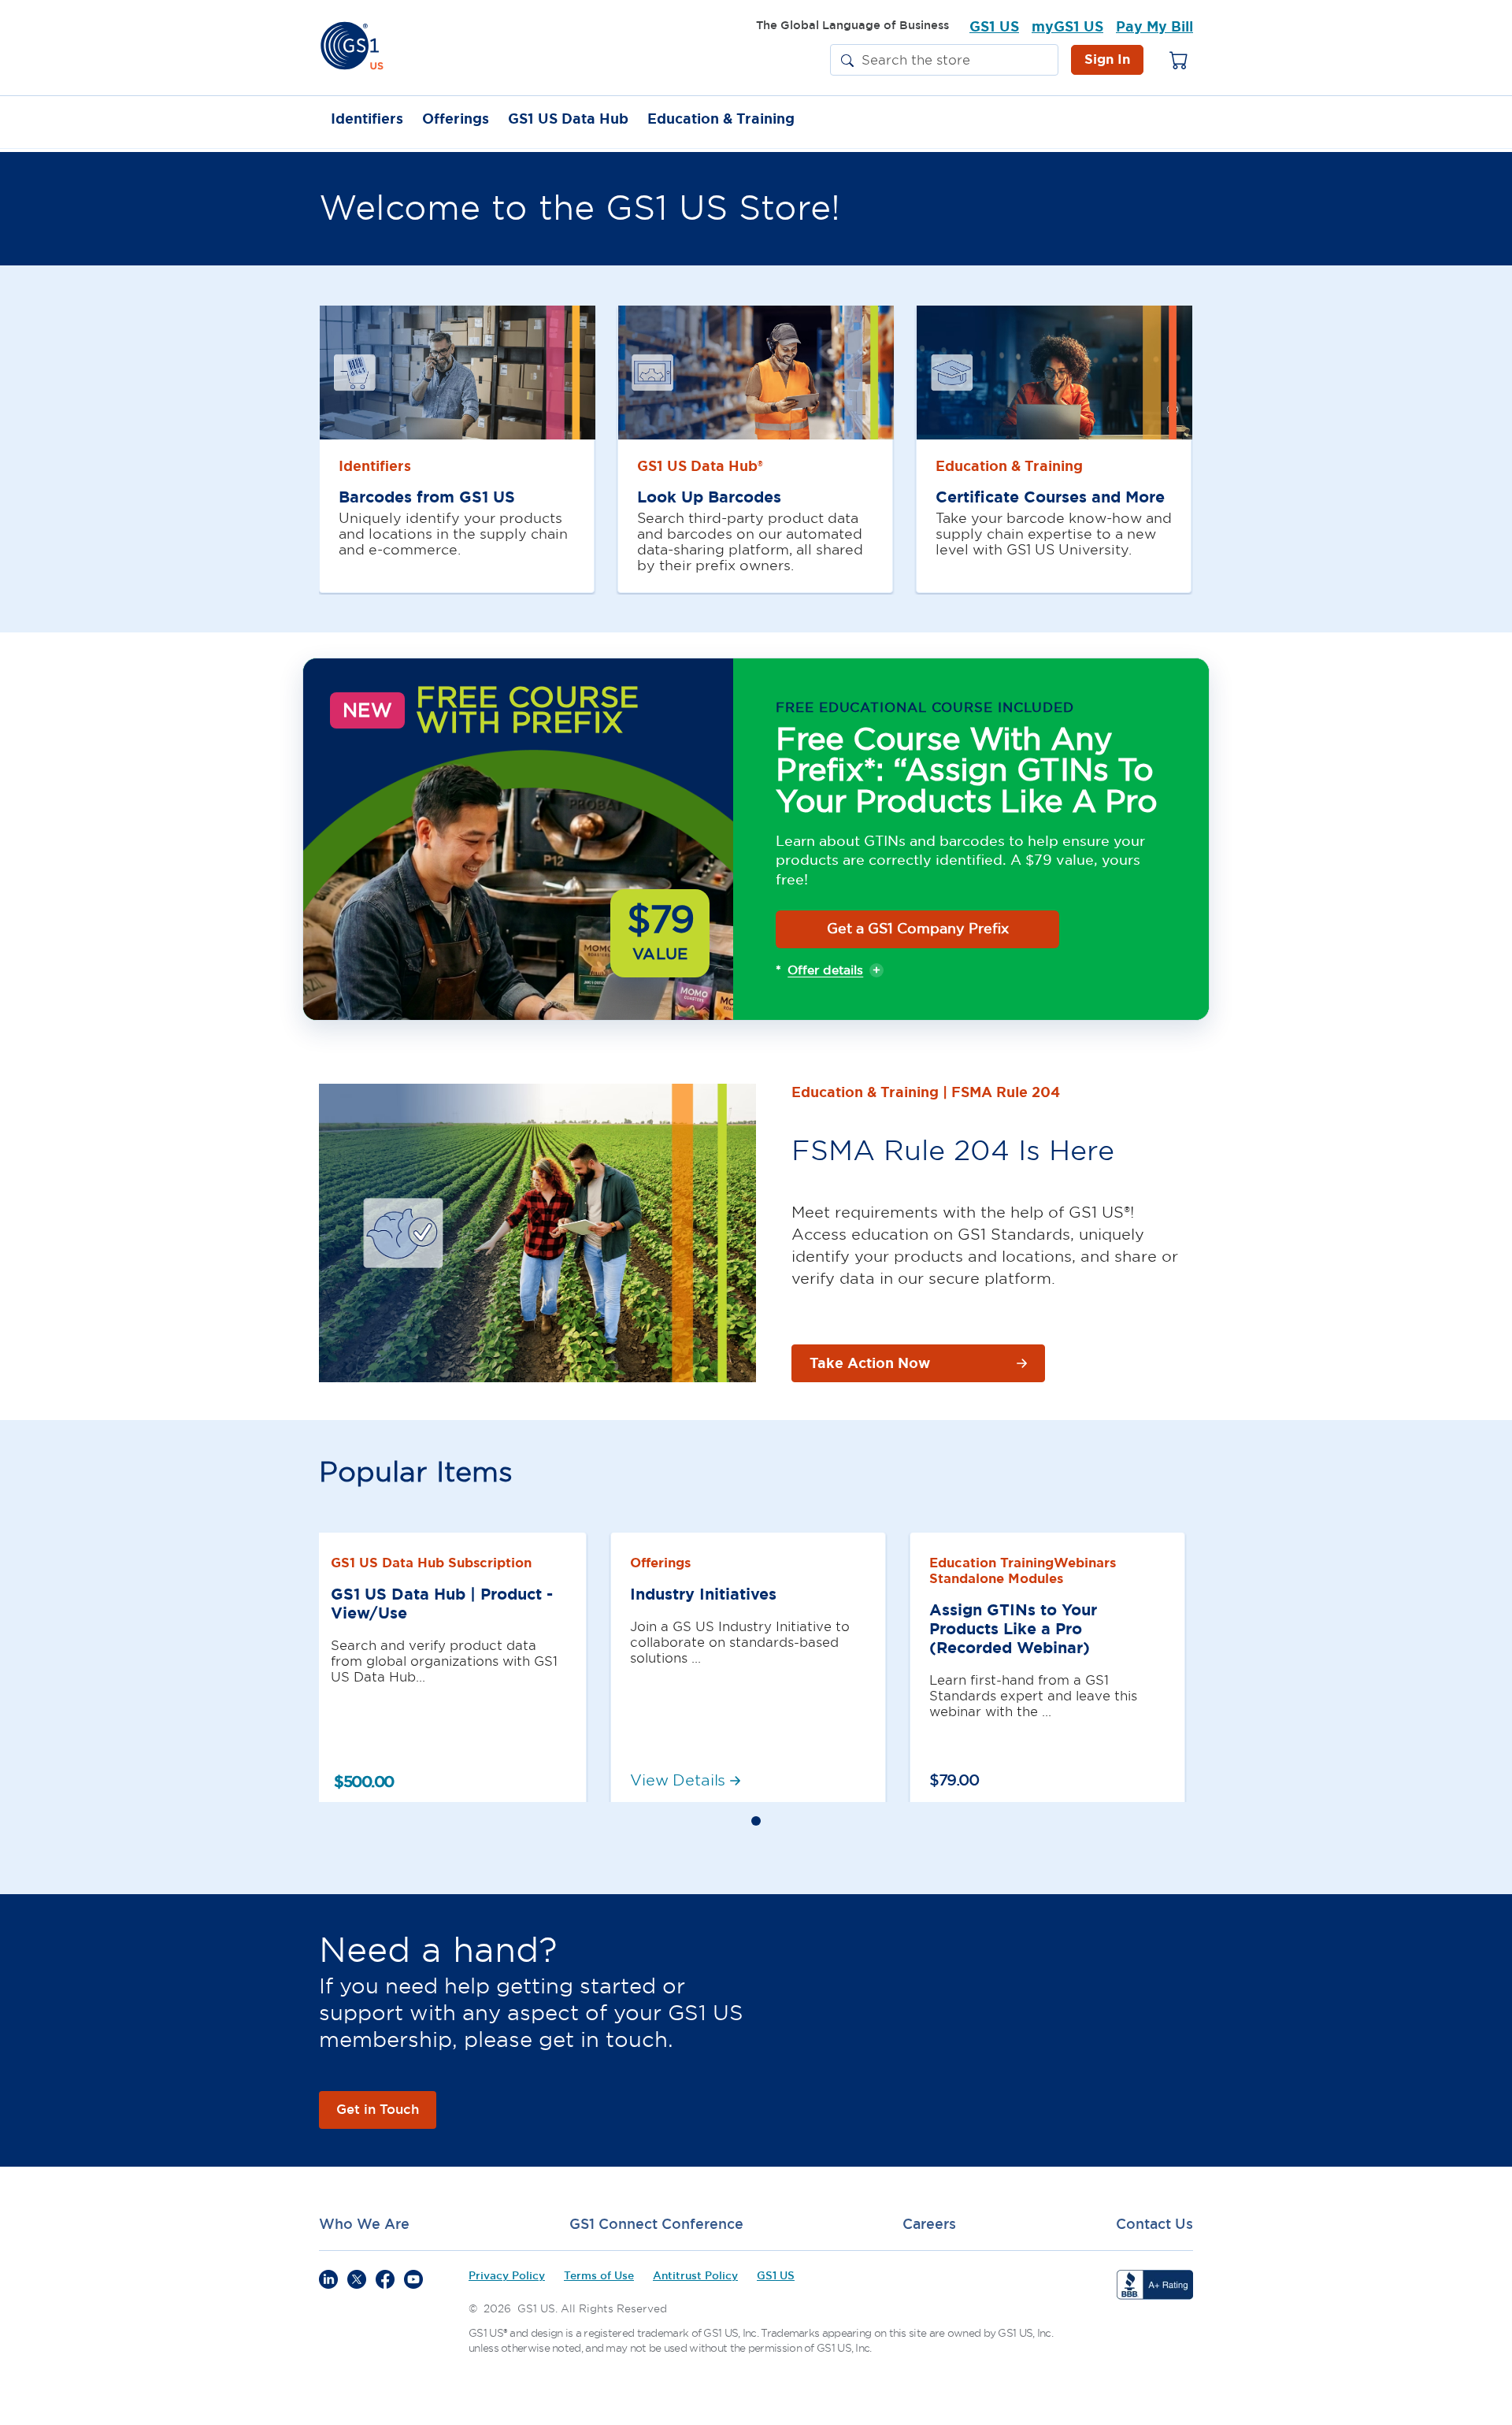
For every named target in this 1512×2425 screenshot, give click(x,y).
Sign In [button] (1107, 59)
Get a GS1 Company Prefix (918, 929)
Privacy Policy (507, 2276)
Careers (929, 2224)
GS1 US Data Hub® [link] (700, 466)
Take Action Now (870, 1363)
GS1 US (994, 27)
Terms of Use (599, 2276)
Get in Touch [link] (378, 2110)
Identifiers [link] (375, 466)
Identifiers (367, 120)
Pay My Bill (1154, 27)
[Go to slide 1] (756, 1821)
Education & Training (721, 120)
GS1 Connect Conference (656, 2224)
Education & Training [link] (1009, 466)
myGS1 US (1067, 27)
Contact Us (1154, 2224)
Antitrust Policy (695, 2276)
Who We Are (364, 2224)
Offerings (456, 120)
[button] (847, 61)
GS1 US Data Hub (568, 120)
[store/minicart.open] (1179, 60)
